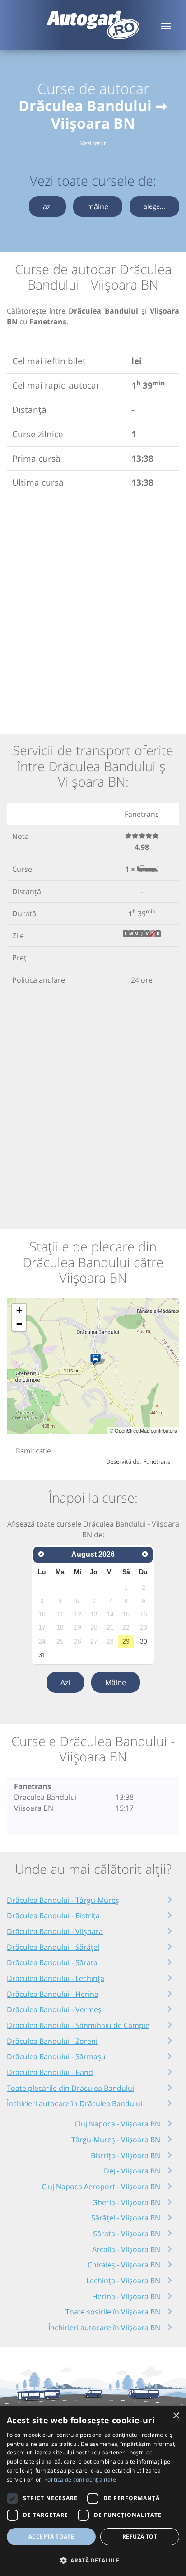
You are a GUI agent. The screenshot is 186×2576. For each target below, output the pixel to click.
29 (126, 1641)
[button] (93, 2560)
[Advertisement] (93, 609)
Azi (65, 1682)
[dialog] (93, 2491)
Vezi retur (93, 143)
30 (144, 1641)
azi (47, 206)
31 (42, 1655)
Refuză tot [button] (140, 2536)
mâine (98, 206)
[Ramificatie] (97, 1360)
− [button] (19, 1324)
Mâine (116, 1682)
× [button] (176, 2416)
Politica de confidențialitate (80, 2480)
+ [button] (19, 1310)
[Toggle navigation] (166, 25)
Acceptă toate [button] (51, 2536)
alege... (154, 206)
